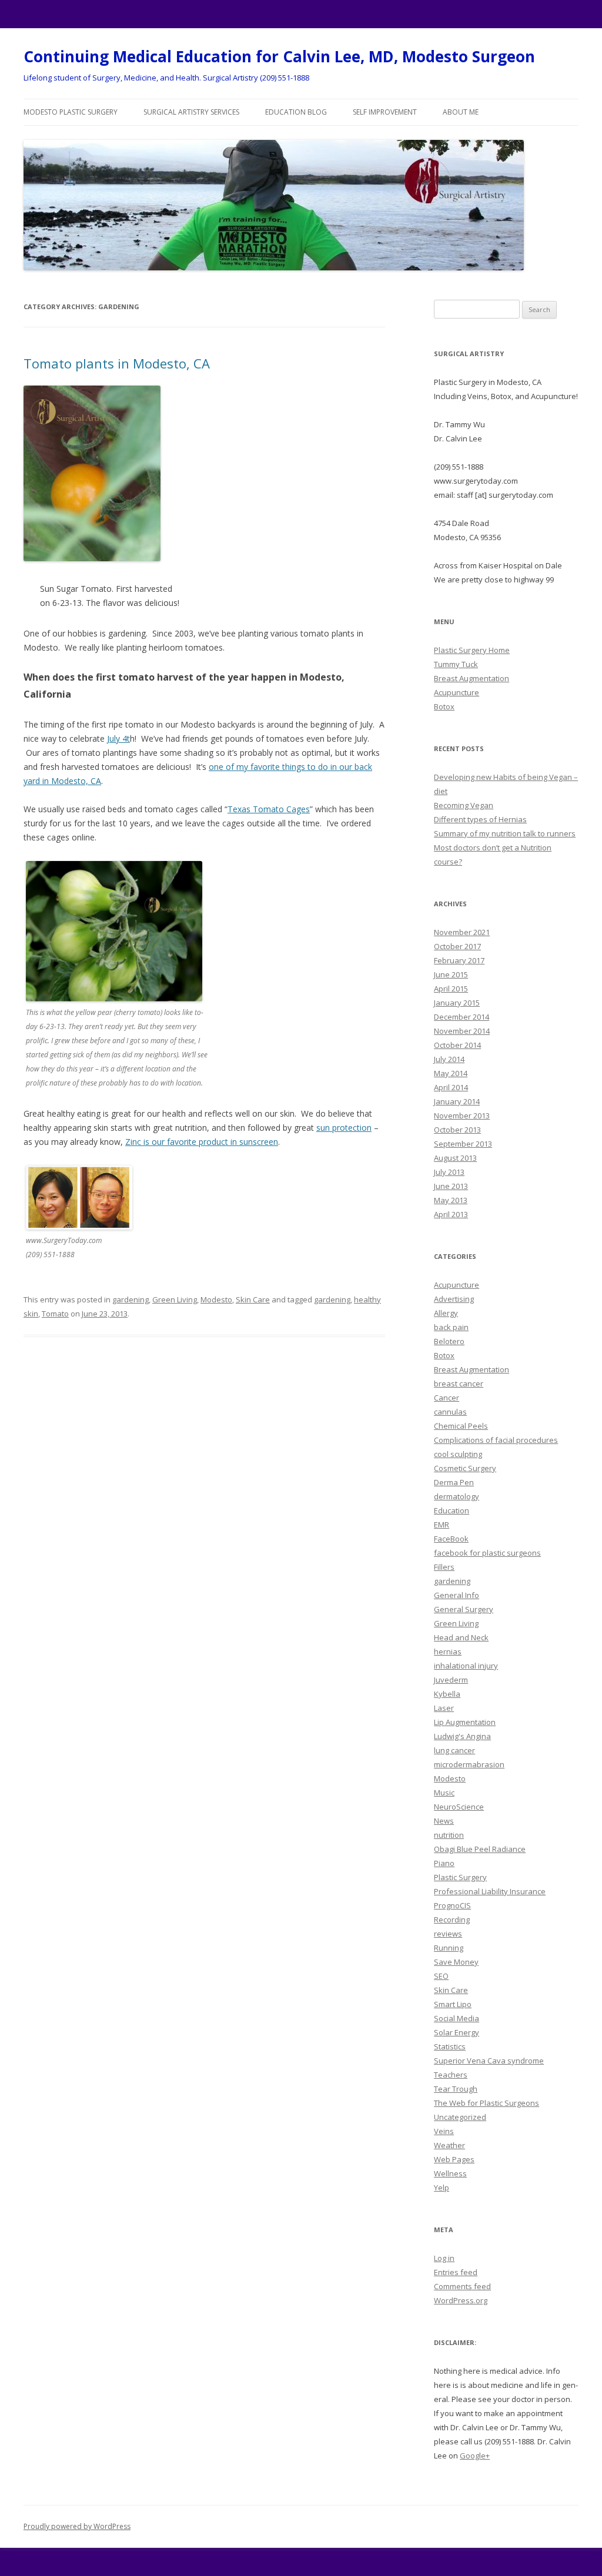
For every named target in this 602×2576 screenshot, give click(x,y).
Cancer (447, 1398)
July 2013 (449, 1172)
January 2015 (457, 1003)
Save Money (456, 1962)
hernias (448, 1652)
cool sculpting (458, 1454)
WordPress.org (461, 2300)
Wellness (450, 2173)
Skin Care (253, 1299)
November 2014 (462, 1031)
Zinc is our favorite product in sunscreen (202, 1142)
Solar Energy (456, 2032)
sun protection (344, 1128)
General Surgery (464, 1609)
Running (449, 1948)
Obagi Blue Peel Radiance (480, 1849)
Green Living (175, 1299)
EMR (442, 1525)
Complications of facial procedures (496, 1440)
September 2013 (463, 1144)
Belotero (449, 1341)
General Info (456, 1595)
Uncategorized (460, 2117)
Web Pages (454, 2159)
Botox (444, 706)
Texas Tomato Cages (269, 809)
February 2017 (459, 960)
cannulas (450, 1412)
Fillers (444, 1567)
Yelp (442, 2188)
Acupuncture (456, 692)
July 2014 (449, 1059)
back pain (451, 1327)
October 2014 (457, 1045)
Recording (452, 1920)
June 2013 (451, 1186)
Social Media (456, 2018)
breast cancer (459, 1384)
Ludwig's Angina (462, 1736)
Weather (449, 2145)
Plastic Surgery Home (472, 650)
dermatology (456, 1496)
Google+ (475, 2456)
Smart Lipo (453, 2004)
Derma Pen (454, 1482)
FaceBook (451, 1539)
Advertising (454, 1299)
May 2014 (451, 1073)
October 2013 (457, 1130)
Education (451, 1510)
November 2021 (462, 932)
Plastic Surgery (460, 1877)
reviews (448, 1934)
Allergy (446, 1313)
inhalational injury (466, 1666)
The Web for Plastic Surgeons (486, 2103)
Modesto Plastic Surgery (71, 112)
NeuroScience (459, 1807)
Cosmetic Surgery (465, 1468)
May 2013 (451, 1200)
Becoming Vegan (464, 805)
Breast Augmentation (471, 678)
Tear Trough (456, 2089)
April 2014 (451, 1087)
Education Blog (296, 112)
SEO (441, 1976)
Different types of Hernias (480, 819)
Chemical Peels (461, 1426)
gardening (131, 1299)
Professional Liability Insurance (490, 1891)
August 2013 (455, 1158)
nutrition (449, 1835)
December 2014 (461, 1017)
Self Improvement (385, 112)
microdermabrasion (469, 1764)
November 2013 (462, 1116)
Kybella (447, 1694)
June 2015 (451, 974)
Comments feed (462, 2286)
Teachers (451, 2075)
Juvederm (451, 1680)
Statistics (450, 2046)
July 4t (118, 738)
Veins (444, 2131)
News (444, 1821)
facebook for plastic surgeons (487, 1553)
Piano (444, 1863)
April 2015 (451, 989)
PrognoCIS (452, 1905)
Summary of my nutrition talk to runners (505, 833)
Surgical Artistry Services (191, 112)
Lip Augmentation (465, 1722)
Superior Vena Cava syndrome (489, 2061)
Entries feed (456, 2272)
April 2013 (451, 1214)
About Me (461, 112)
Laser (444, 1708)
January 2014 (457, 1101)
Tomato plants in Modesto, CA (117, 363)
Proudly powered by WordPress (77, 2526)
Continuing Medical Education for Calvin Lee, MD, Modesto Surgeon (279, 56)
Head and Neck (461, 1637)
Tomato (55, 1314)
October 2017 (457, 946)
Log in (444, 2258)
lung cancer (454, 1750)
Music (444, 1793)
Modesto (216, 1299)
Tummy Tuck (456, 664)
